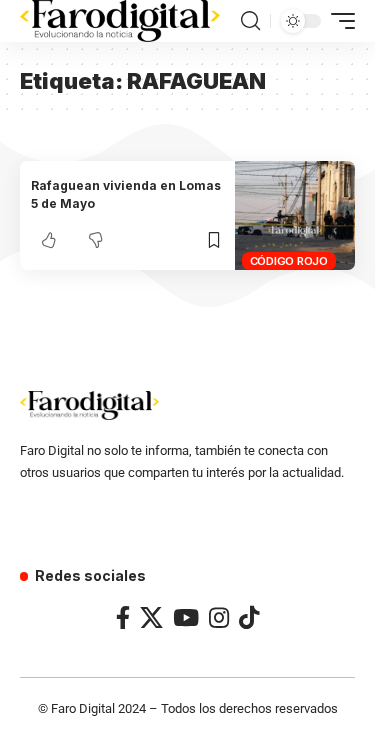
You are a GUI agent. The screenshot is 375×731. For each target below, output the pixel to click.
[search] (250, 21)
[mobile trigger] (338, 21)
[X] (151, 617)
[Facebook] (123, 617)
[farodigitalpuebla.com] (120, 21)
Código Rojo (289, 261)
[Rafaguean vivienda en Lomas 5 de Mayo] (295, 215)
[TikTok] (249, 617)
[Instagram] (219, 617)
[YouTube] (186, 617)
